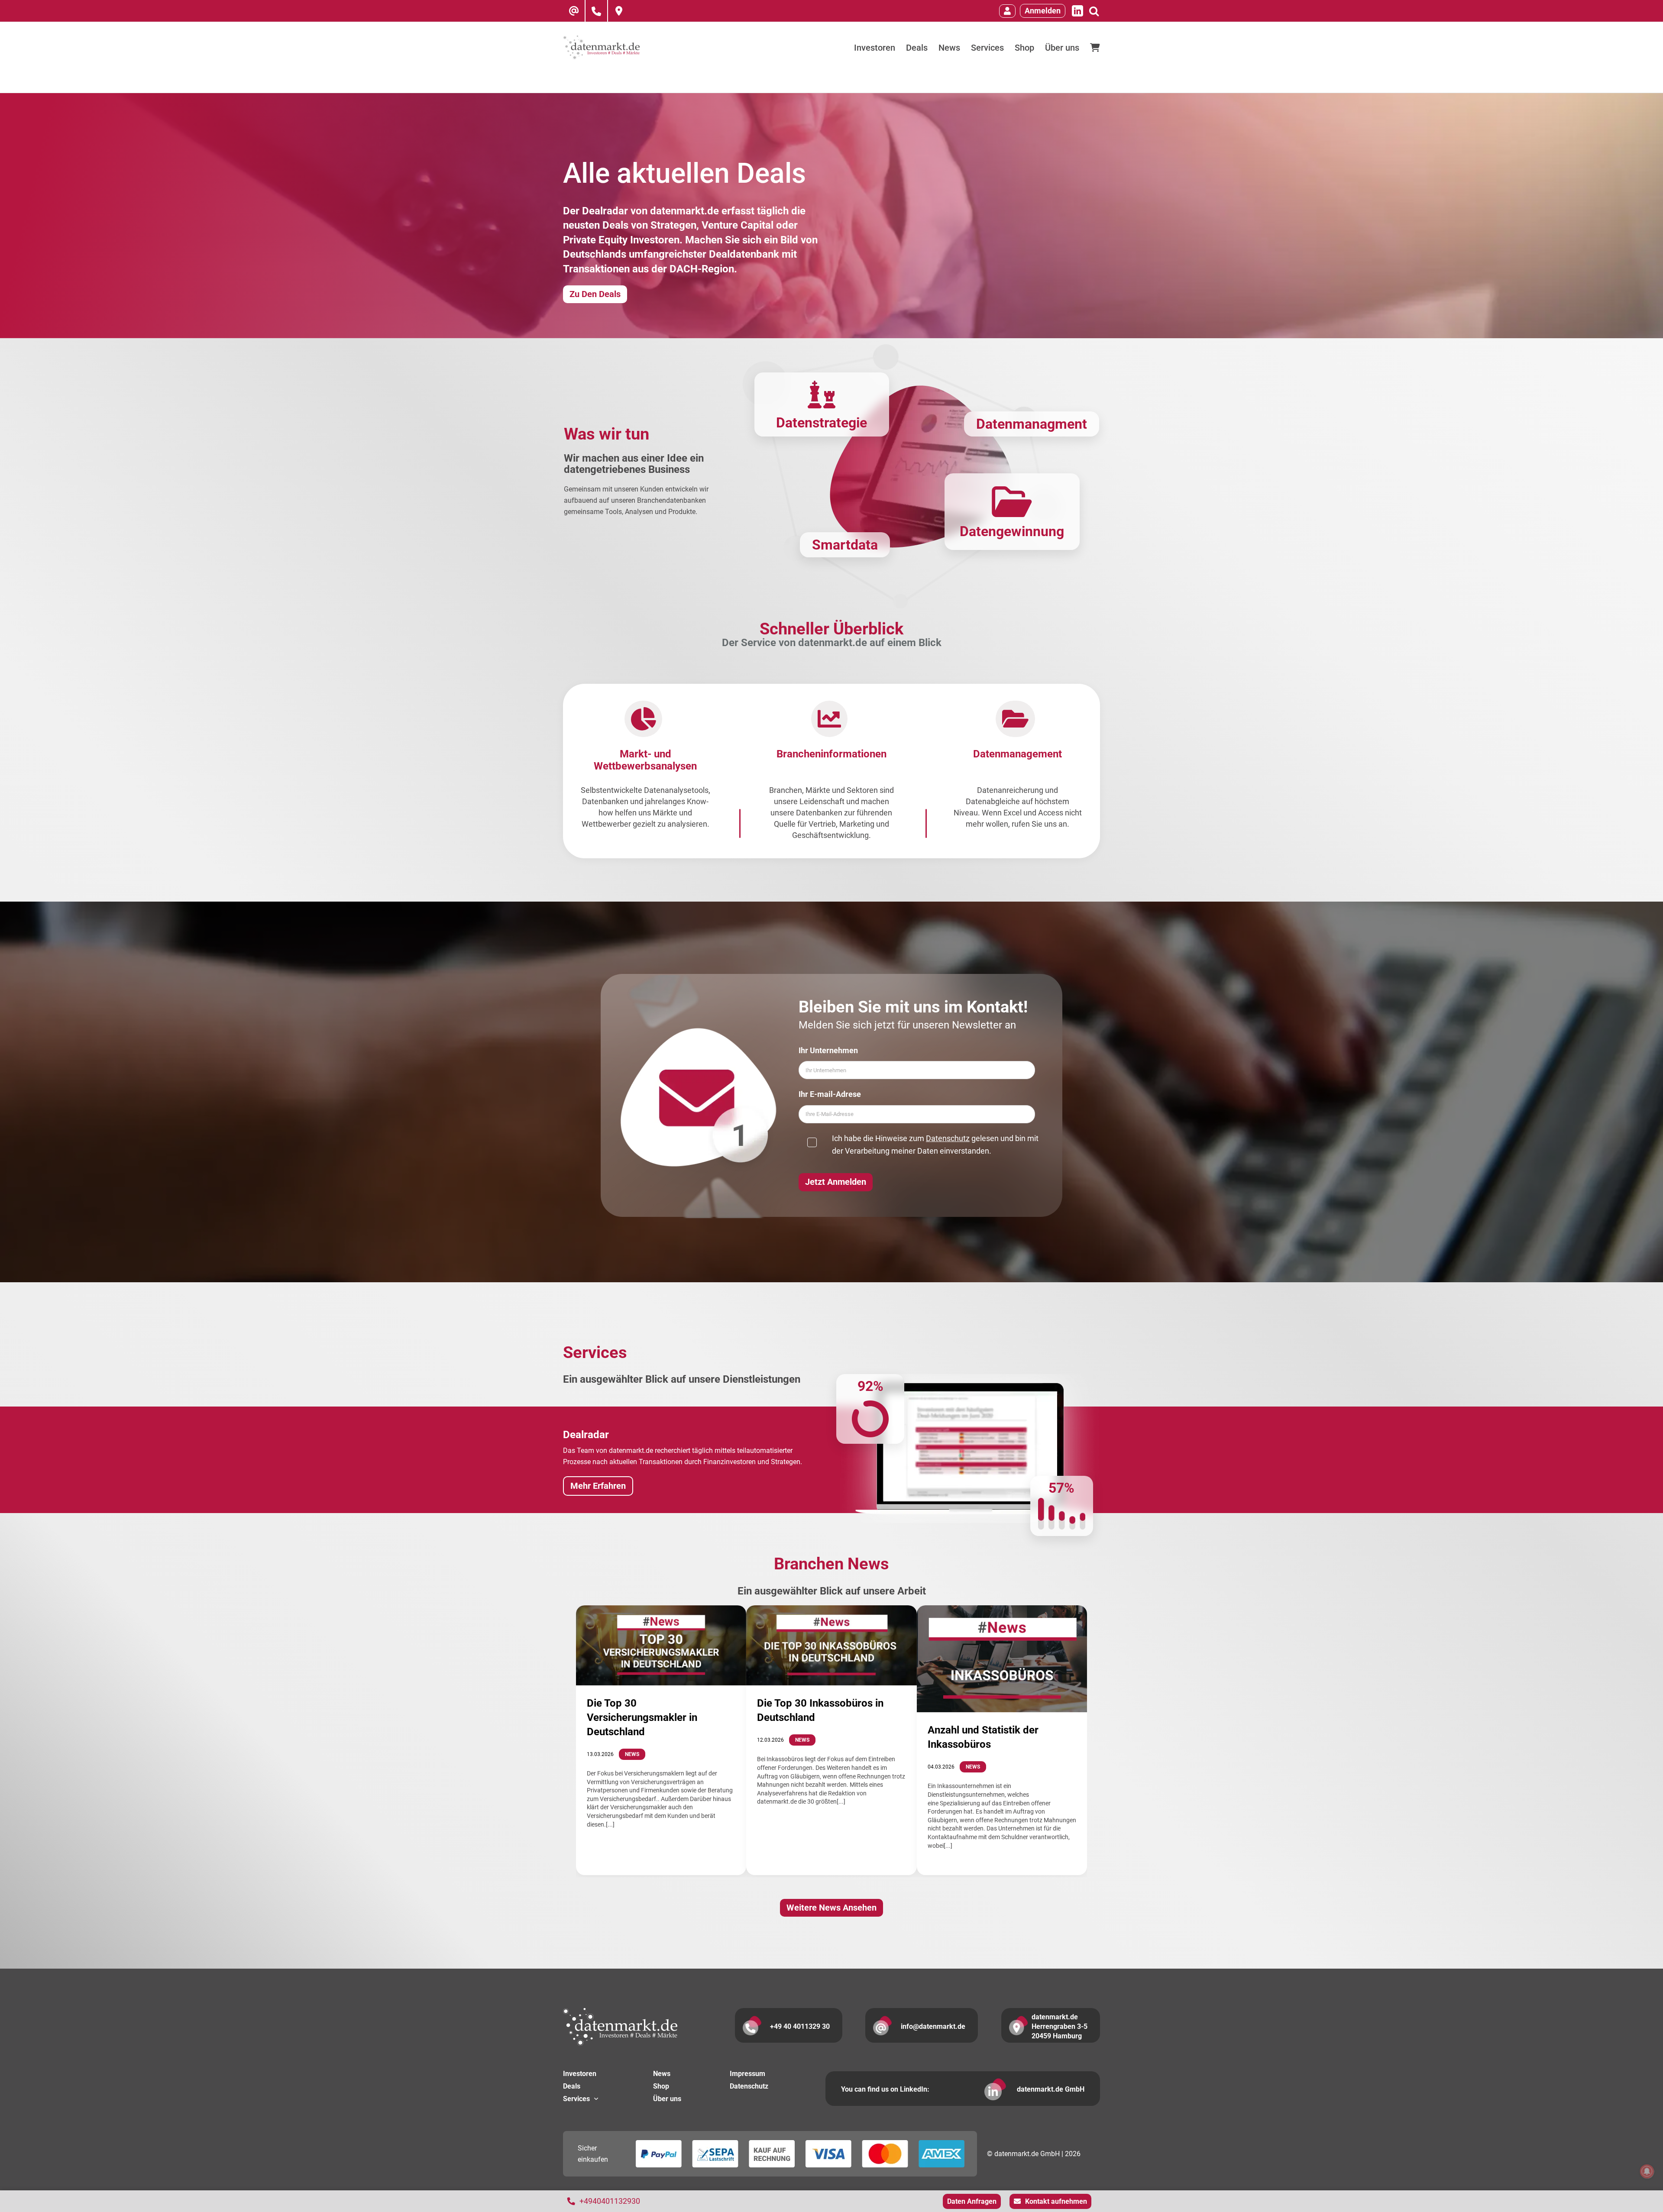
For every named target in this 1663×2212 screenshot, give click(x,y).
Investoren (580, 2074)
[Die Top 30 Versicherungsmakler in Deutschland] (661, 1645)
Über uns (667, 2099)
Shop (661, 2086)
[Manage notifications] (1647, 2171)
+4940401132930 (610, 2201)
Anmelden (1043, 11)
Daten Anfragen (972, 2201)
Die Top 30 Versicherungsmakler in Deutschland (642, 1717)
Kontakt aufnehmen (1056, 2201)
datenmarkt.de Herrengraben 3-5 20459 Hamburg (1060, 2026)
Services (576, 2099)
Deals (572, 2086)
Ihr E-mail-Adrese (830, 1094)
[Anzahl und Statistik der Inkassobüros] (1002, 1659)
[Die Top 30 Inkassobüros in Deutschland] (831, 1646)
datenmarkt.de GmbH (1051, 2089)
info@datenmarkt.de (933, 2026)
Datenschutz (948, 1138)
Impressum (747, 2074)
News (632, 1754)
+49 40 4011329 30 (800, 2026)
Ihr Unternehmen (828, 1050)
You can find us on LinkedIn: (885, 2089)
